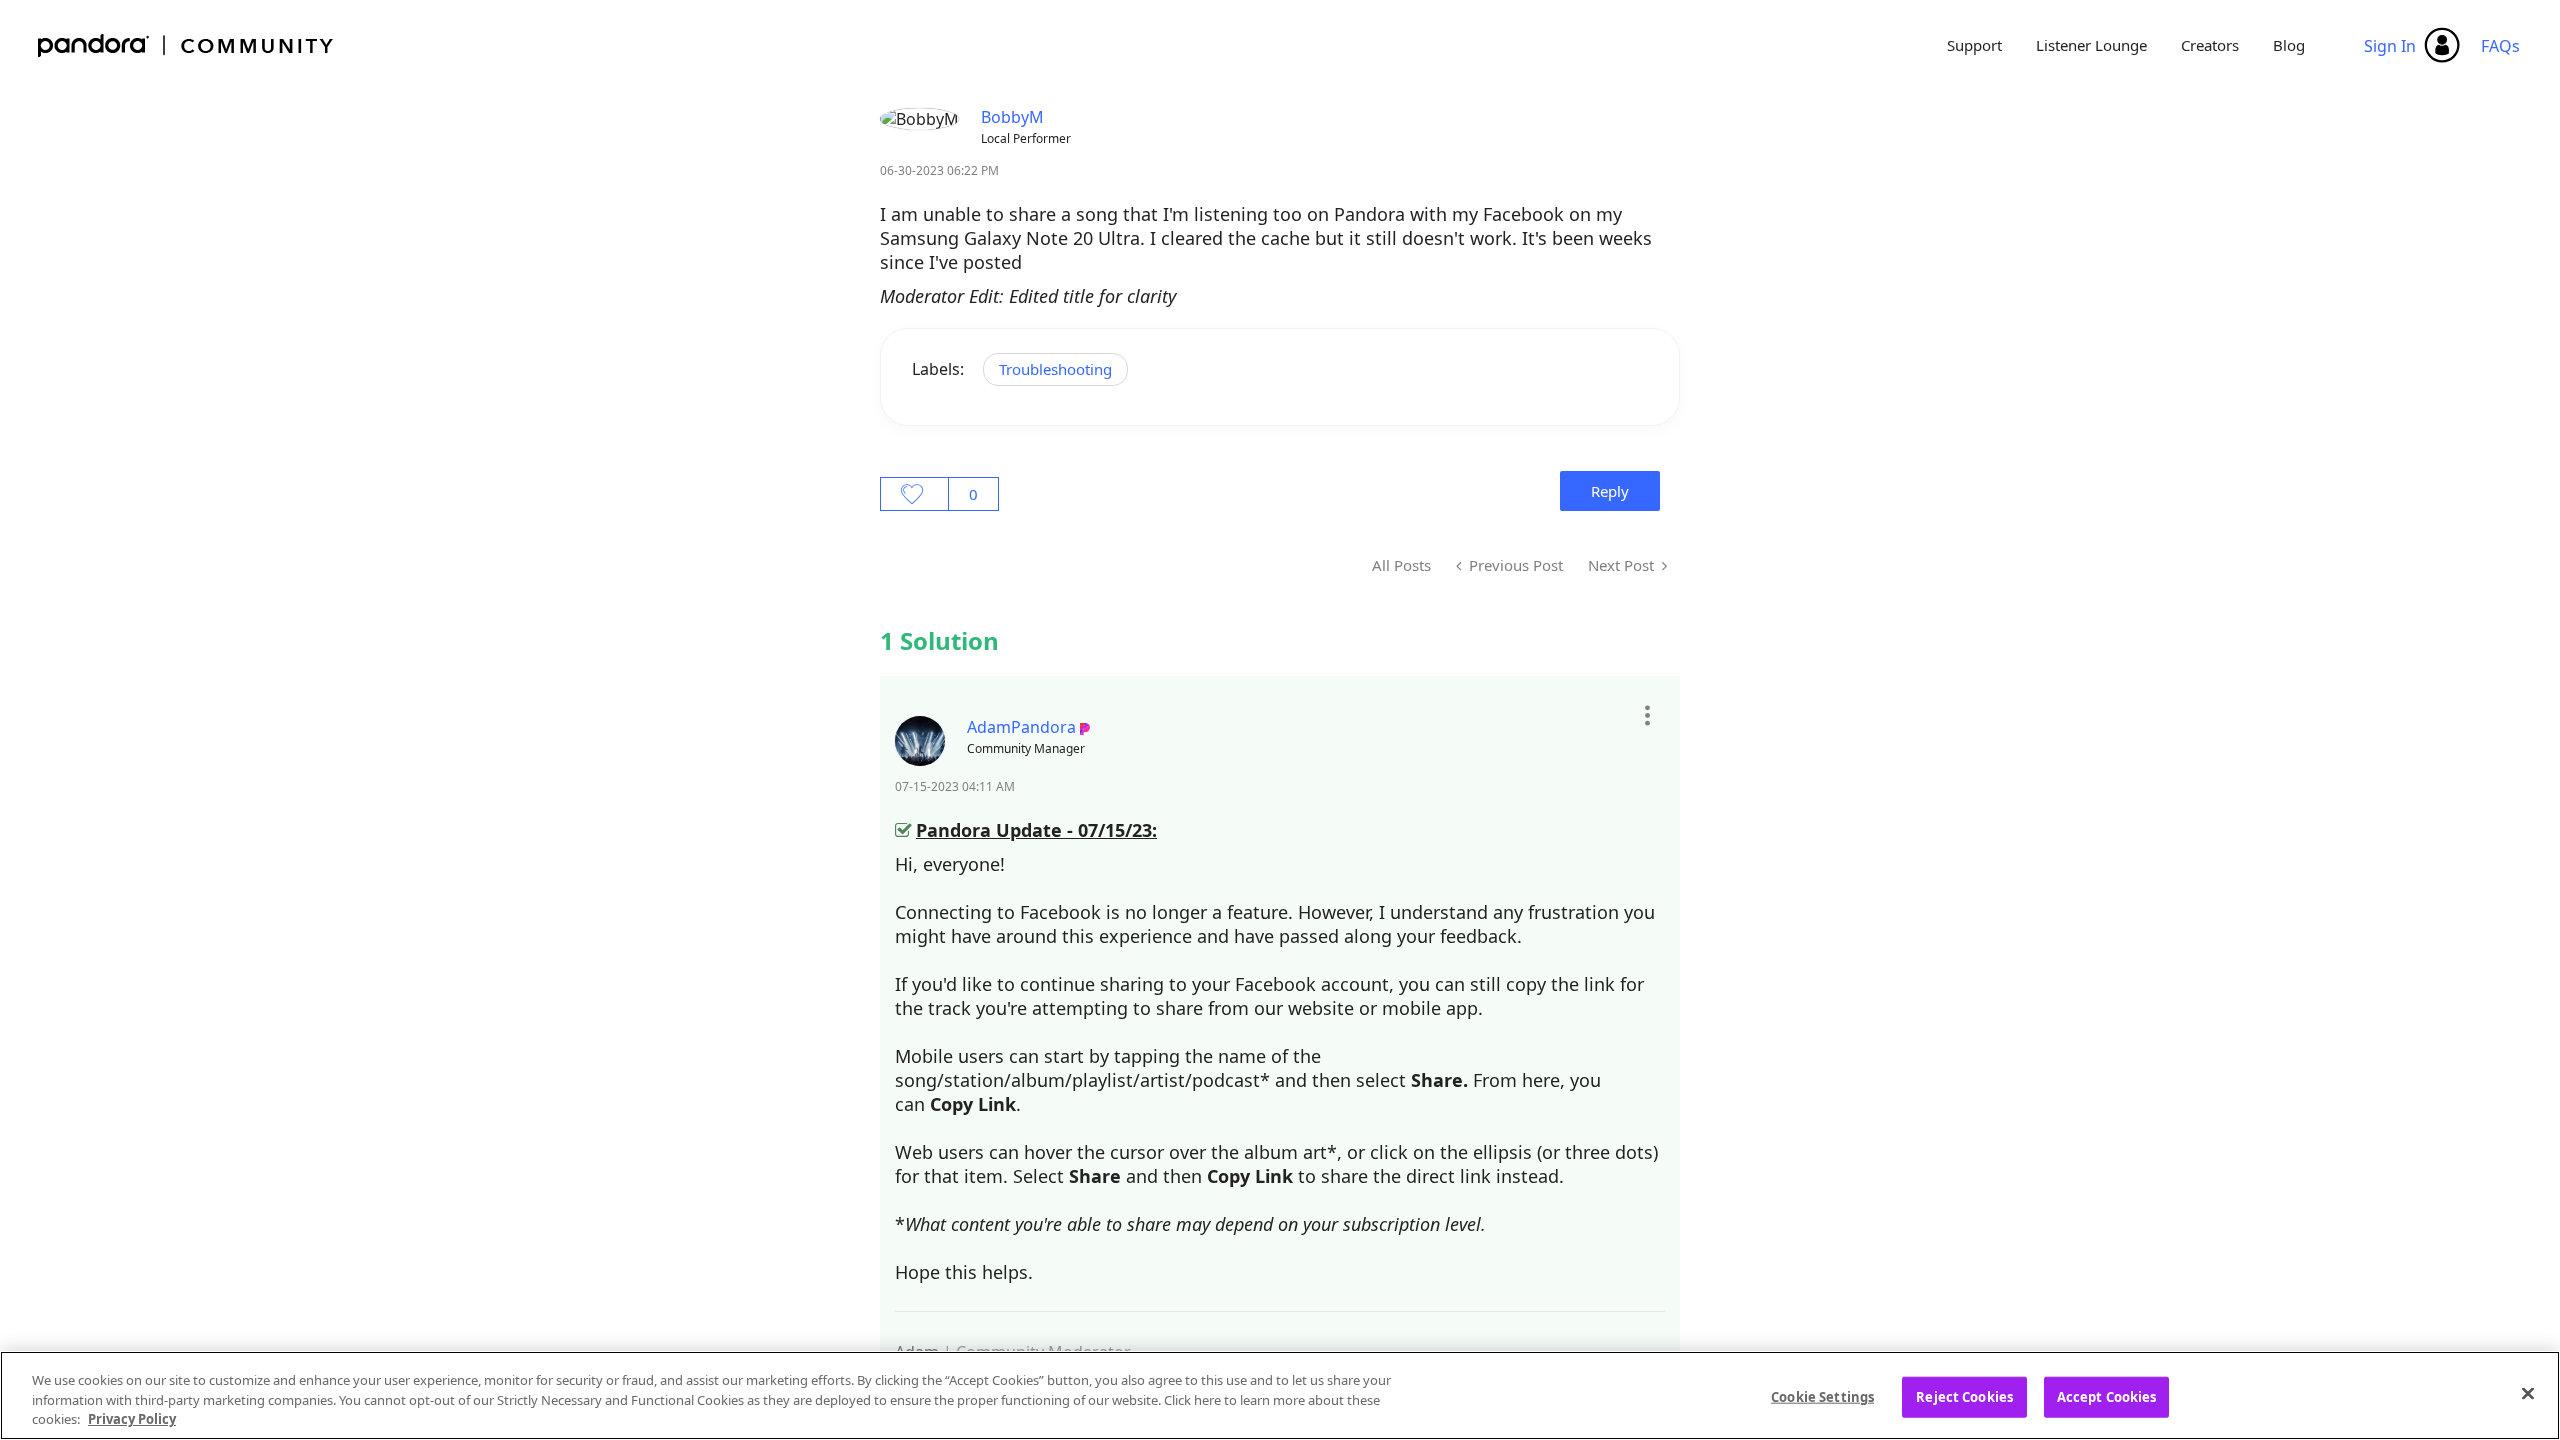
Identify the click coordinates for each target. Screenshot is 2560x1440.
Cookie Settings (1822, 1396)
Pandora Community (186, 45)
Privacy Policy (132, 1419)
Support (1974, 45)
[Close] (2528, 1393)
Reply (1610, 491)
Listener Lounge (2091, 45)
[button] (1646, 715)
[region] (1280, 1395)
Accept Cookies (2107, 1396)
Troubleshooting (1055, 369)
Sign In (2390, 46)
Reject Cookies (1964, 1396)
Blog (2289, 45)
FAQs (2500, 46)
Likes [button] (914, 494)
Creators (2210, 45)
